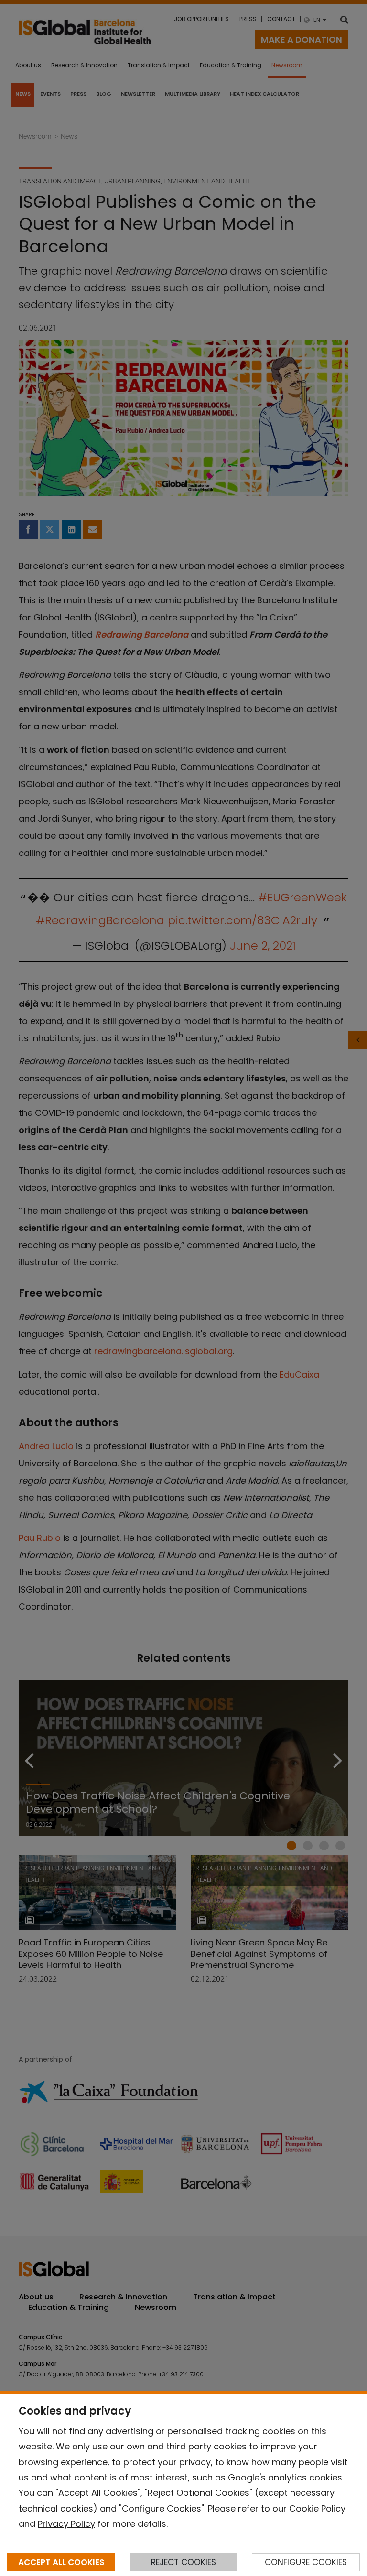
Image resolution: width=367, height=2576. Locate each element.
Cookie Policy (317, 2508)
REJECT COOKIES (183, 2562)
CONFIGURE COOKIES (306, 2562)
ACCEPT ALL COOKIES (61, 2562)
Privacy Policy (66, 2524)
